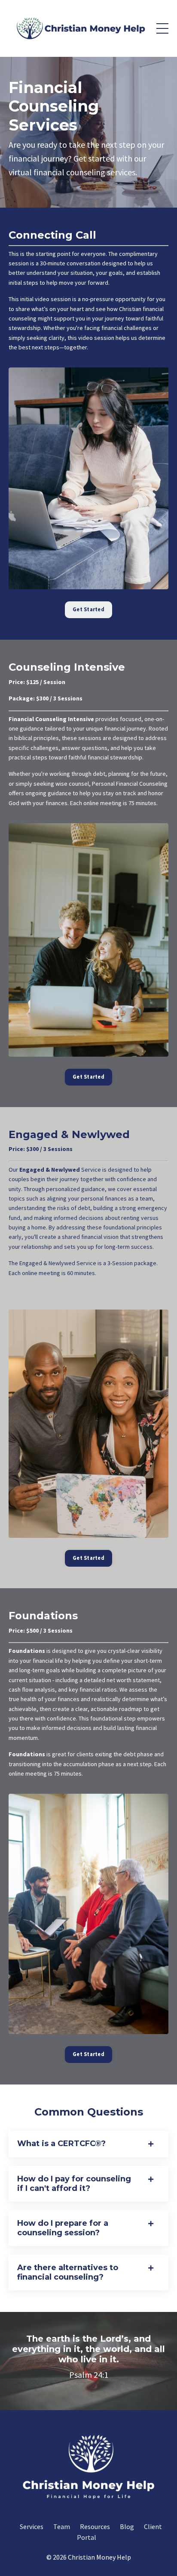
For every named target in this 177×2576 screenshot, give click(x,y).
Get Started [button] (88, 609)
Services (32, 2526)
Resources (95, 2526)
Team (62, 2526)
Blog (127, 2526)
